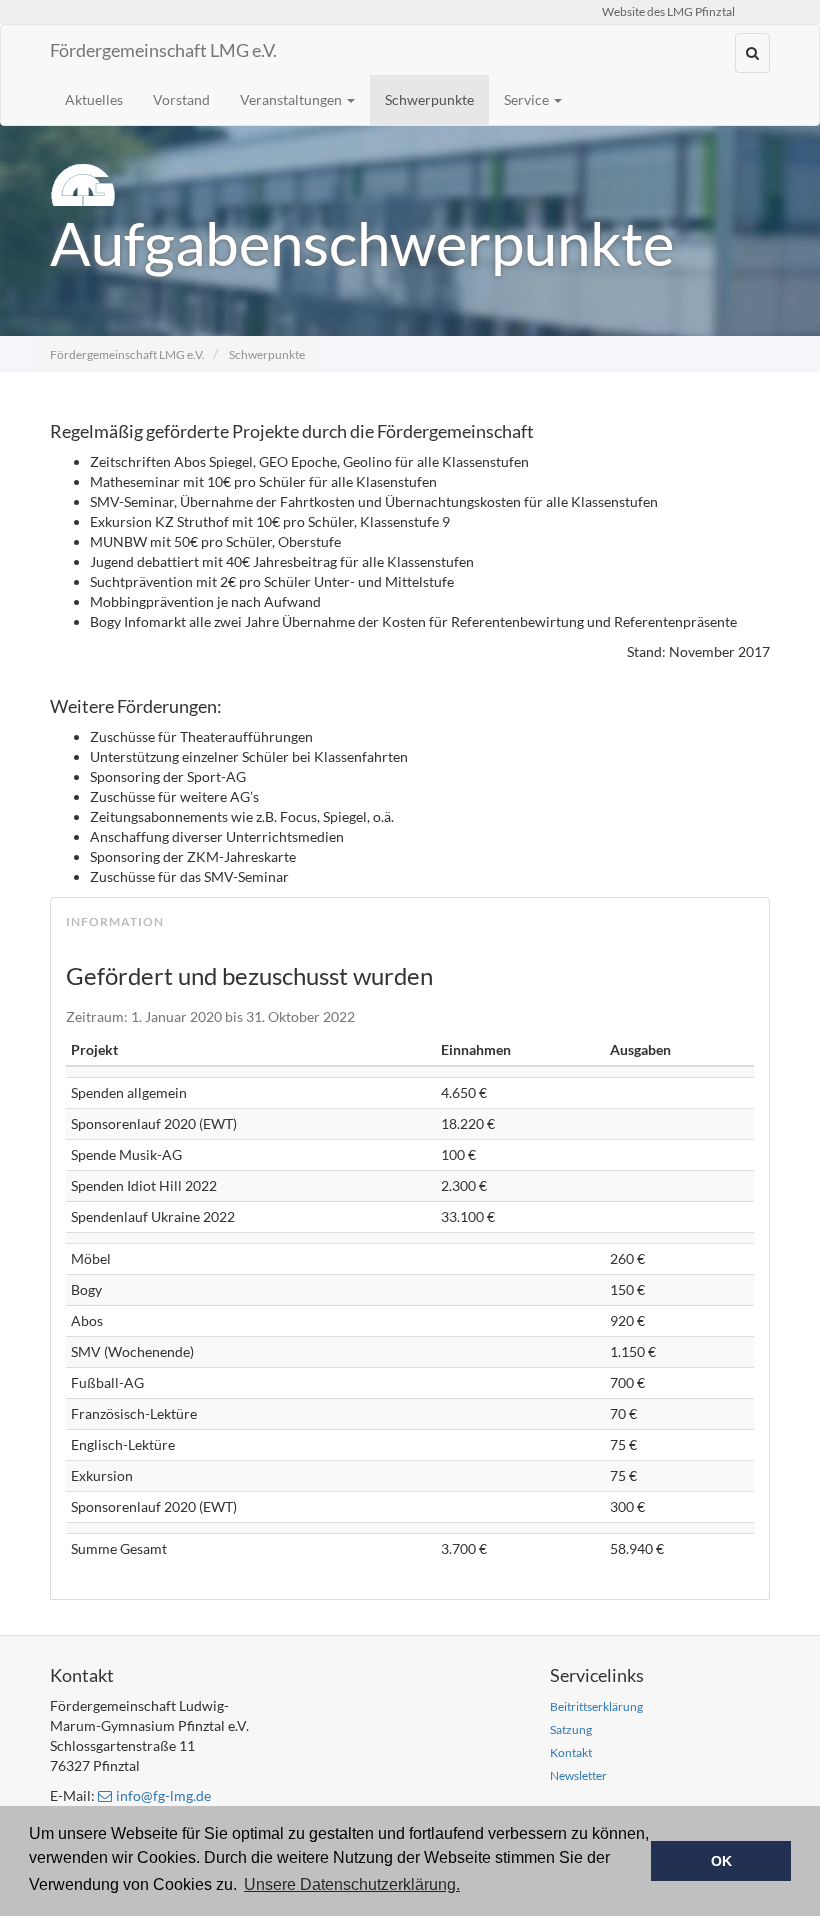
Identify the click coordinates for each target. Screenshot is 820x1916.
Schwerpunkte (429, 99)
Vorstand (181, 99)
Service (528, 99)
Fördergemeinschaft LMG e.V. (163, 50)
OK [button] (721, 1861)
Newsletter (578, 1775)
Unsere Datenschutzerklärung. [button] (352, 1884)
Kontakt (571, 1752)
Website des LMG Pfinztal (668, 11)
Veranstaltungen (292, 99)
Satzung (571, 1729)
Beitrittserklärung (596, 1706)
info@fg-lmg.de (163, 1795)
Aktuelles (94, 99)
